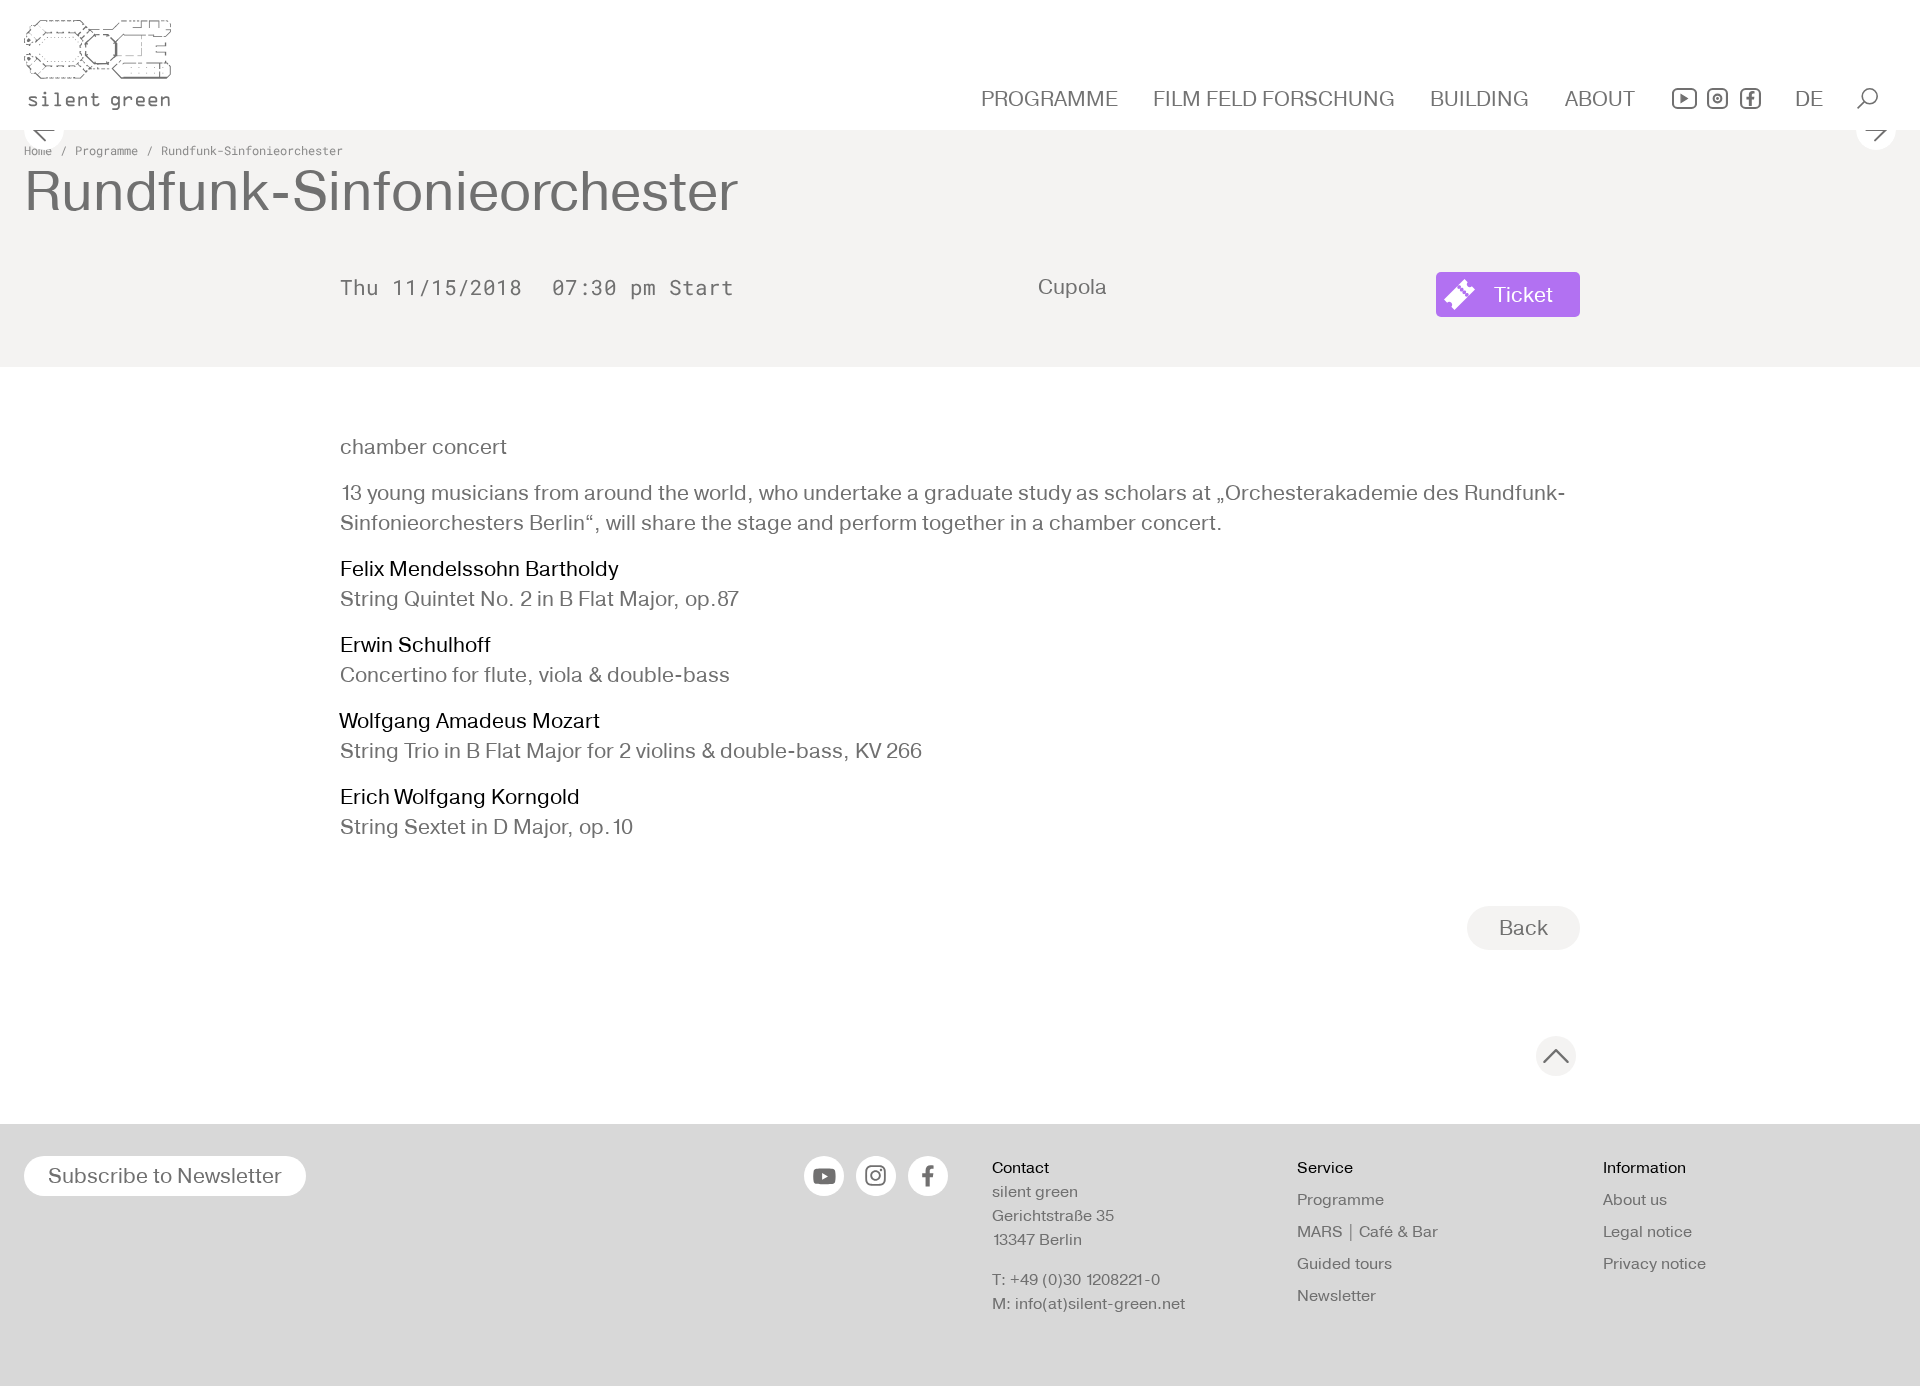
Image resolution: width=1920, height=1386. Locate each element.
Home (38, 150)
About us (1635, 1199)
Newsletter (1336, 1295)
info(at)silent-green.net (1100, 1303)
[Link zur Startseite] (109, 59)
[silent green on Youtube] (1684, 98)
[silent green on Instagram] (1717, 98)
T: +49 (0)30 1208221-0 (1076, 1279)
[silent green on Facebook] (1750, 98)
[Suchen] (1867, 98)
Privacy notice (1654, 1263)
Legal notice (1647, 1231)
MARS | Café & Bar (1367, 1231)
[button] (1052, 99)
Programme (106, 150)
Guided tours (1344, 1263)
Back (1523, 927)
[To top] (1556, 1056)
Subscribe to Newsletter (165, 1175)
